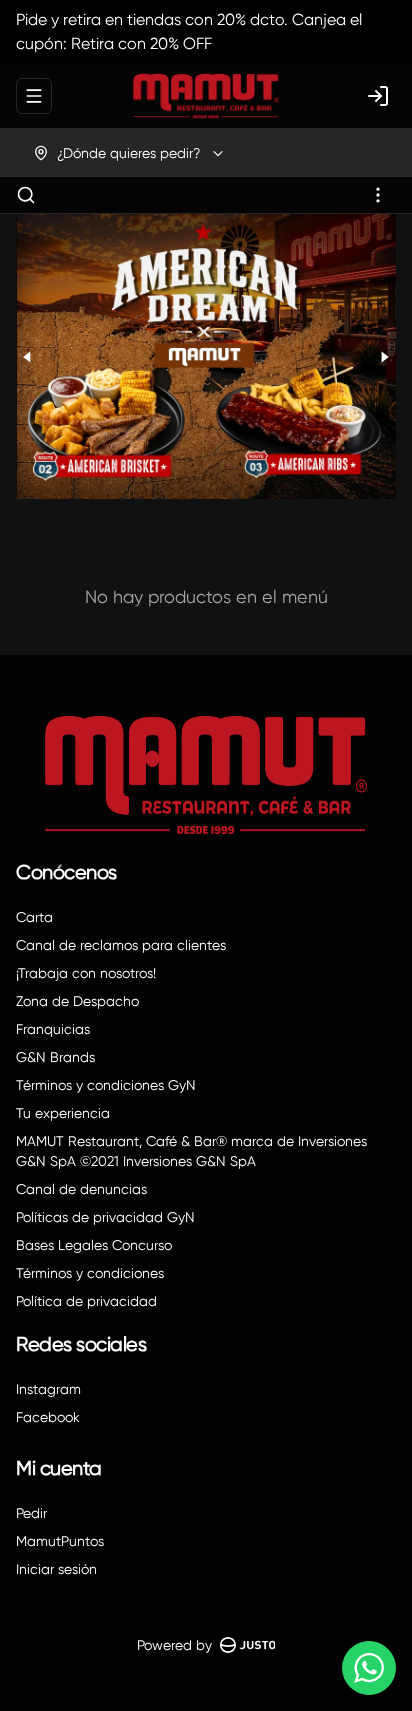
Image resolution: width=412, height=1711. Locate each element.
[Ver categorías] (378, 195)
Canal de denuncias (81, 1189)
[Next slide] (384, 356)
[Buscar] (26, 195)
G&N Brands (55, 1057)
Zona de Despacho (77, 1001)
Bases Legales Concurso (94, 1245)
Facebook (48, 1417)
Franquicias (53, 1029)
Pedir (31, 1513)
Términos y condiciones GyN (106, 1085)
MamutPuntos (60, 1541)
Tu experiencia (63, 1113)
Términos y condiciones (90, 1273)
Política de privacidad (86, 1301)
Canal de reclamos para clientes (121, 945)
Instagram (48, 1389)
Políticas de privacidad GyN (105, 1217)
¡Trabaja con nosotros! (86, 973)
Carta (34, 917)
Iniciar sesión (56, 1569)
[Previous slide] (28, 356)
